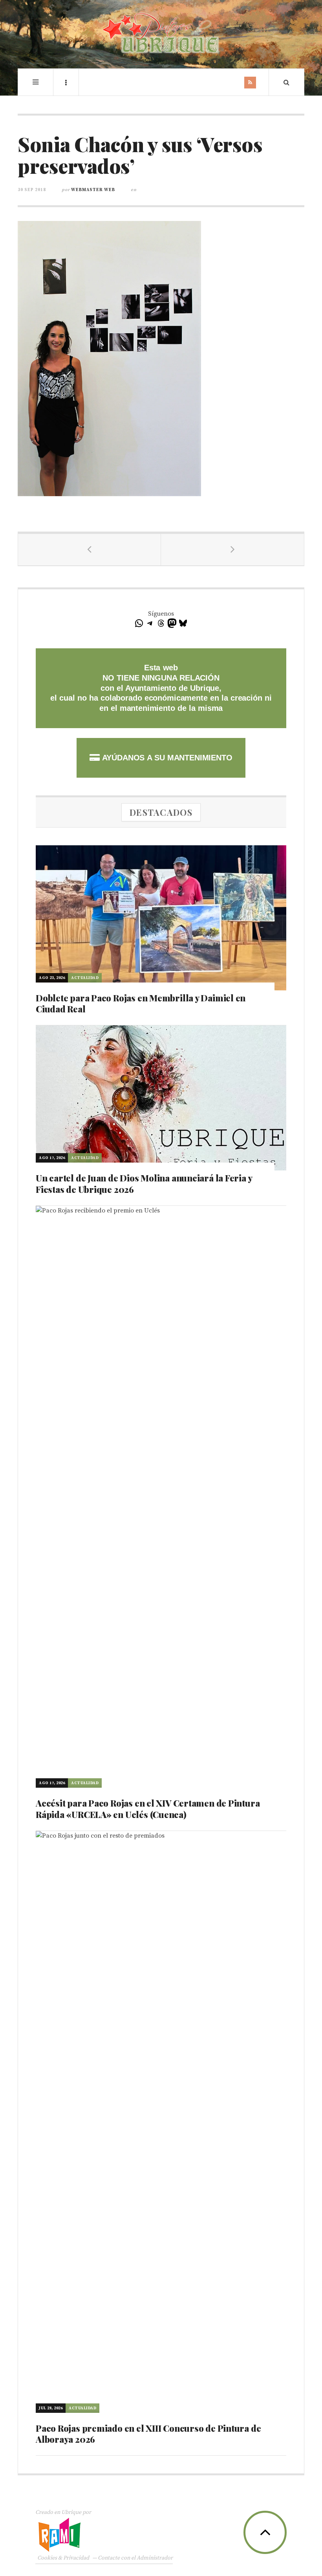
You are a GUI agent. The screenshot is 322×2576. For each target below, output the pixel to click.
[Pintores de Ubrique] (161, 33)
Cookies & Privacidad (63, 2558)
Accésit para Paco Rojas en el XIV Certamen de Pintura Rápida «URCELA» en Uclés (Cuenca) (148, 1809)
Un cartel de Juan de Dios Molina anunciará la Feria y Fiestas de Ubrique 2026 (144, 1184)
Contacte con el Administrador (135, 2558)
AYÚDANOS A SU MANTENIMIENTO (166, 758)
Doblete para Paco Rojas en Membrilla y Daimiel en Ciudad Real (141, 1004)
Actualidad (85, 978)
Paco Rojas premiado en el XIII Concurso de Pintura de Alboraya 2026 (148, 2434)
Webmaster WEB (93, 190)
